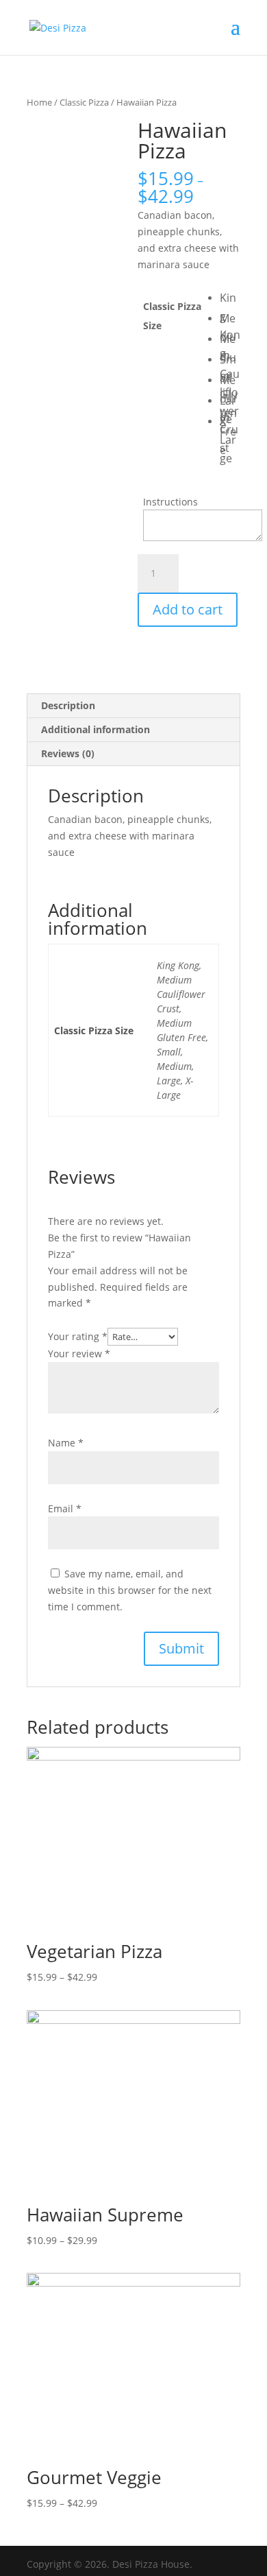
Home (39, 102)
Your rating (78, 1336)
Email (65, 1508)
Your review (79, 1353)
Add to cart (188, 609)
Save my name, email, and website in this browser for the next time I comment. (130, 1590)
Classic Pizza (84, 102)
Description (68, 705)
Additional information (96, 729)
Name (66, 1443)
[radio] (230, 299)
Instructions (170, 502)
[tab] (133, 706)
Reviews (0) (68, 753)
